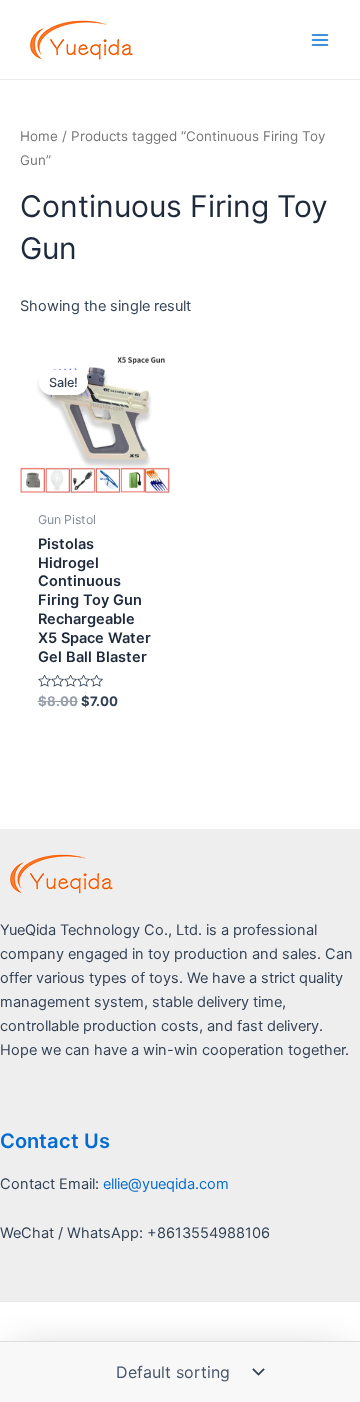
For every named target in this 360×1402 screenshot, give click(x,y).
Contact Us (55, 1141)
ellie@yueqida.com (166, 1184)
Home (39, 136)
